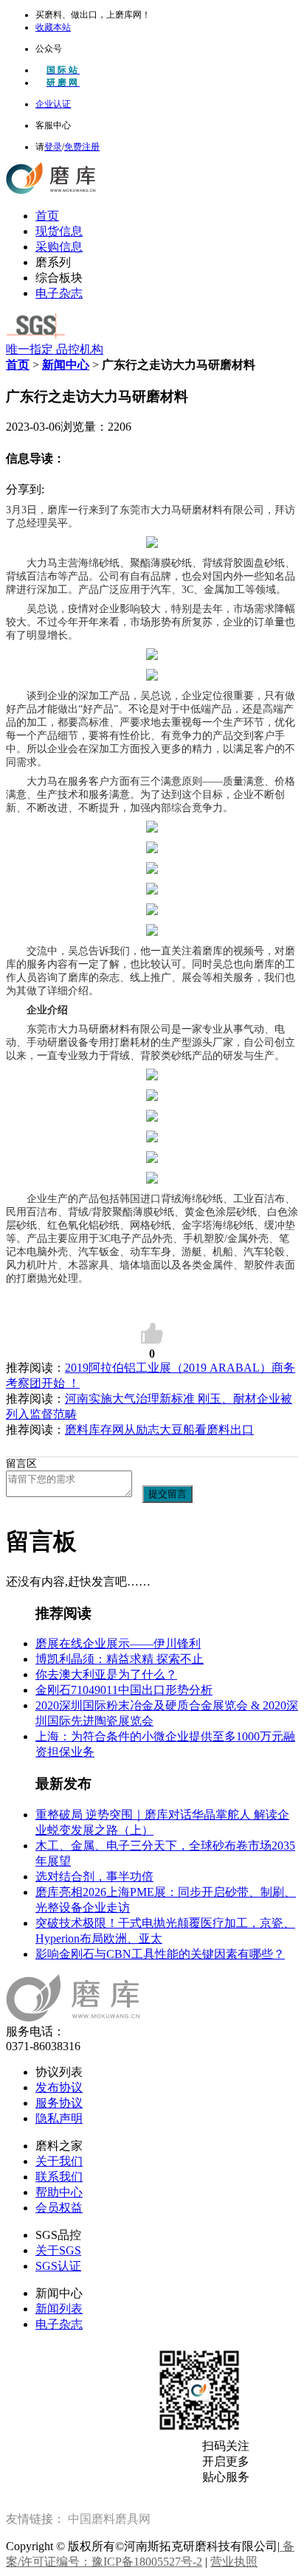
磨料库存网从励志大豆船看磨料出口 (159, 1430)
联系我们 (59, 2177)
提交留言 (167, 1494)
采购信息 (59, 247)
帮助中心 (59, 2192)
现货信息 (59, 231)
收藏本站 (53, 27)
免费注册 (82, 147)
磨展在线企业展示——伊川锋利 (118, 1643)
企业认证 (53, 104)
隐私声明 (59, 2118)
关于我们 (59, 2161)
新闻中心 (66, 365)
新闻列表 (59, 2309)
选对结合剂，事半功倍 (94, 1877)
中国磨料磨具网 (109, 2519)
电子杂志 (59, 293)
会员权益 (59, 2208)
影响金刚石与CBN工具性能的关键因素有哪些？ (160, 1954)
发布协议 (59, 2087)
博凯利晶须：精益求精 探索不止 (120, 1659)
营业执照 (234, 2562)
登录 (53, 147)
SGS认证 (58, 2266)
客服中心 (53, 125)
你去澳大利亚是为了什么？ (106, 1674)
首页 (47, 216)
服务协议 (59, 2103)
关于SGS (58, 2250)
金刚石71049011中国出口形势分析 (124, 1690)
